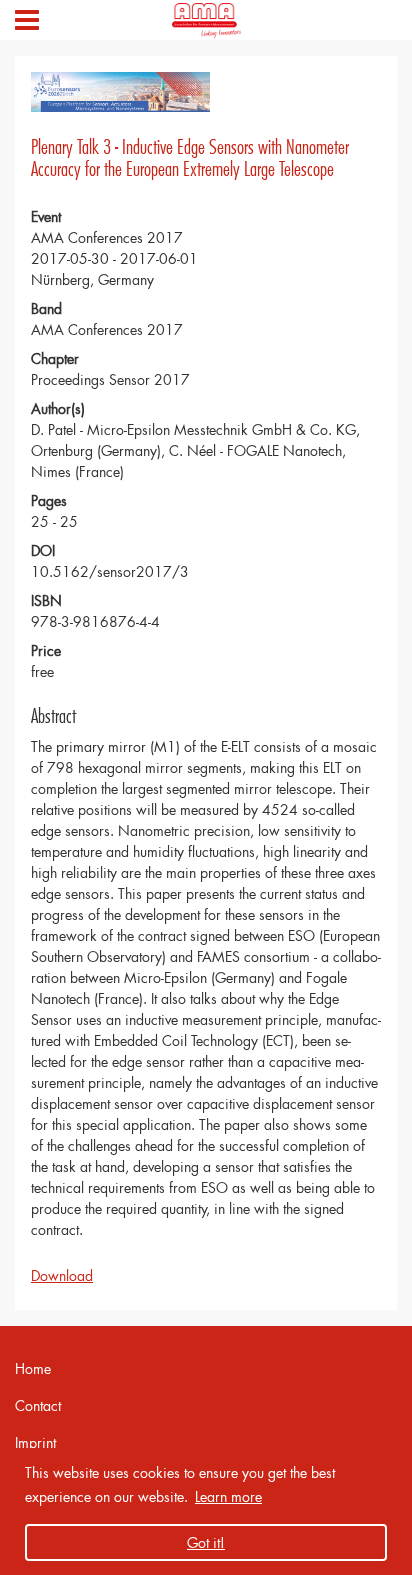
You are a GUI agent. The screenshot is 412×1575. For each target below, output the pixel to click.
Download (62, 1275)
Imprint (35, 1442)
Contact (38, 1405)
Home (33, 1368)
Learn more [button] (228, 1496)
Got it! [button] (206, 1542)
